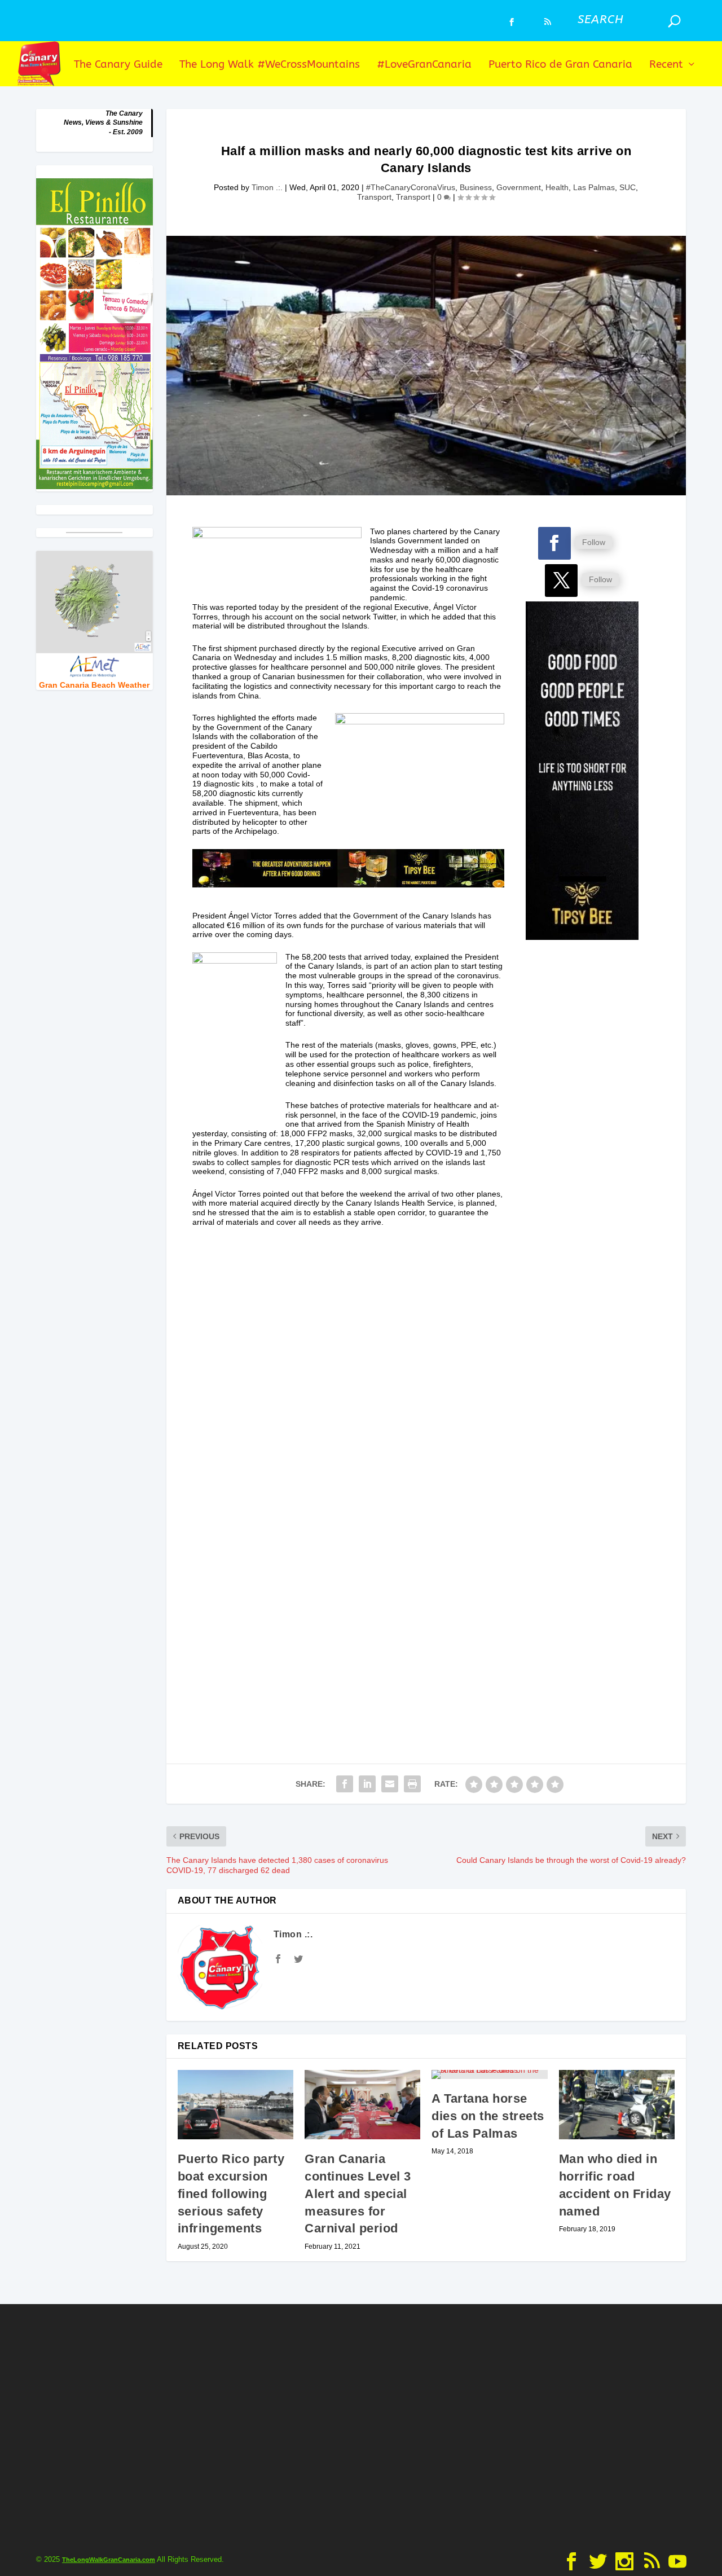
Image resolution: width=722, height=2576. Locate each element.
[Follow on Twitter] (561, 581)
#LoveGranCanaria (424, 65)
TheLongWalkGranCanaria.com (109, 2560)
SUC (628, 187)
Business (476, 187)
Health (557, 187)
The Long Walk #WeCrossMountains (270, 65)
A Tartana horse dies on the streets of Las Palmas (488, 2116)
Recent (666, 65)
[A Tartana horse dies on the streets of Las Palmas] (489, 2074)
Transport (374, 197)
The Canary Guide (118, 65)
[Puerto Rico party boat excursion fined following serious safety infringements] (235, 2105)
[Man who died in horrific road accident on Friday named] (617, 2105)
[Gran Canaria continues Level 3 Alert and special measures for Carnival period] (362, 2105)
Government (519, 187)
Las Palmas (594, 187)
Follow (594, 542)
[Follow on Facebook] (554, 543)
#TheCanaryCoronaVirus (411, 187)
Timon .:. (267, 187)
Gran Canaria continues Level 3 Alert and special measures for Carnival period (358, 2193)
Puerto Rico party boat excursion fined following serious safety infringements (231, 2193)
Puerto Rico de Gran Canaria (560, 65)
